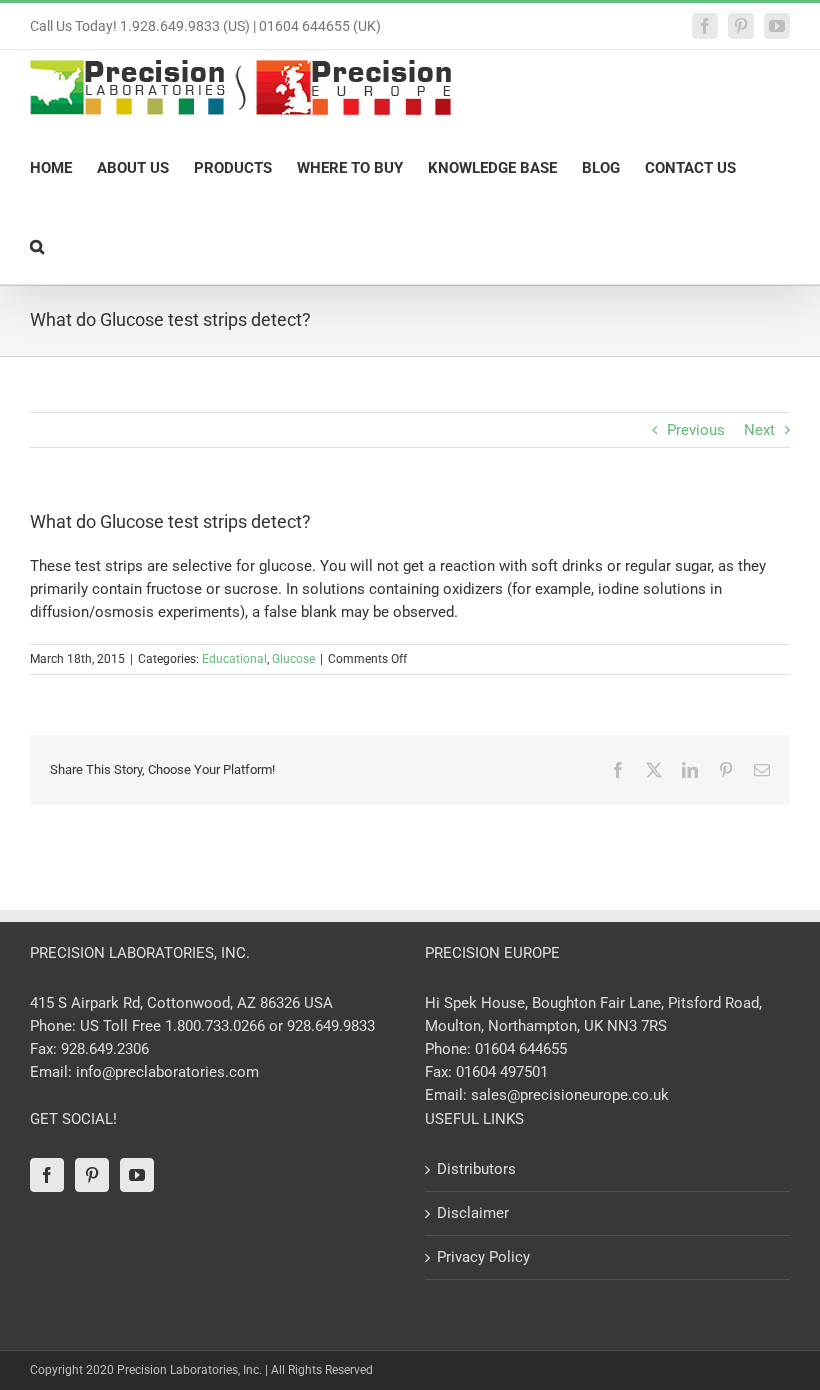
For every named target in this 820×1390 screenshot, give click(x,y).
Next (759, 430)
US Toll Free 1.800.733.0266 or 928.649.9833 (227, 1026)
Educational (234, 659)
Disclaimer (473, 1213)
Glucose (293, 659)
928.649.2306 (105, 1049)
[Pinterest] (92, 1175)
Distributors (476, 1169)
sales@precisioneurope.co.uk (570, 1095)
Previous (696, 430)
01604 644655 (521, 1049)
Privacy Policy (483, 1257)
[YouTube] (137, 1175)
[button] (37, 245)
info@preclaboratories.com (167, 1072)
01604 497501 (502, 1072)
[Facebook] (47, 1175)
